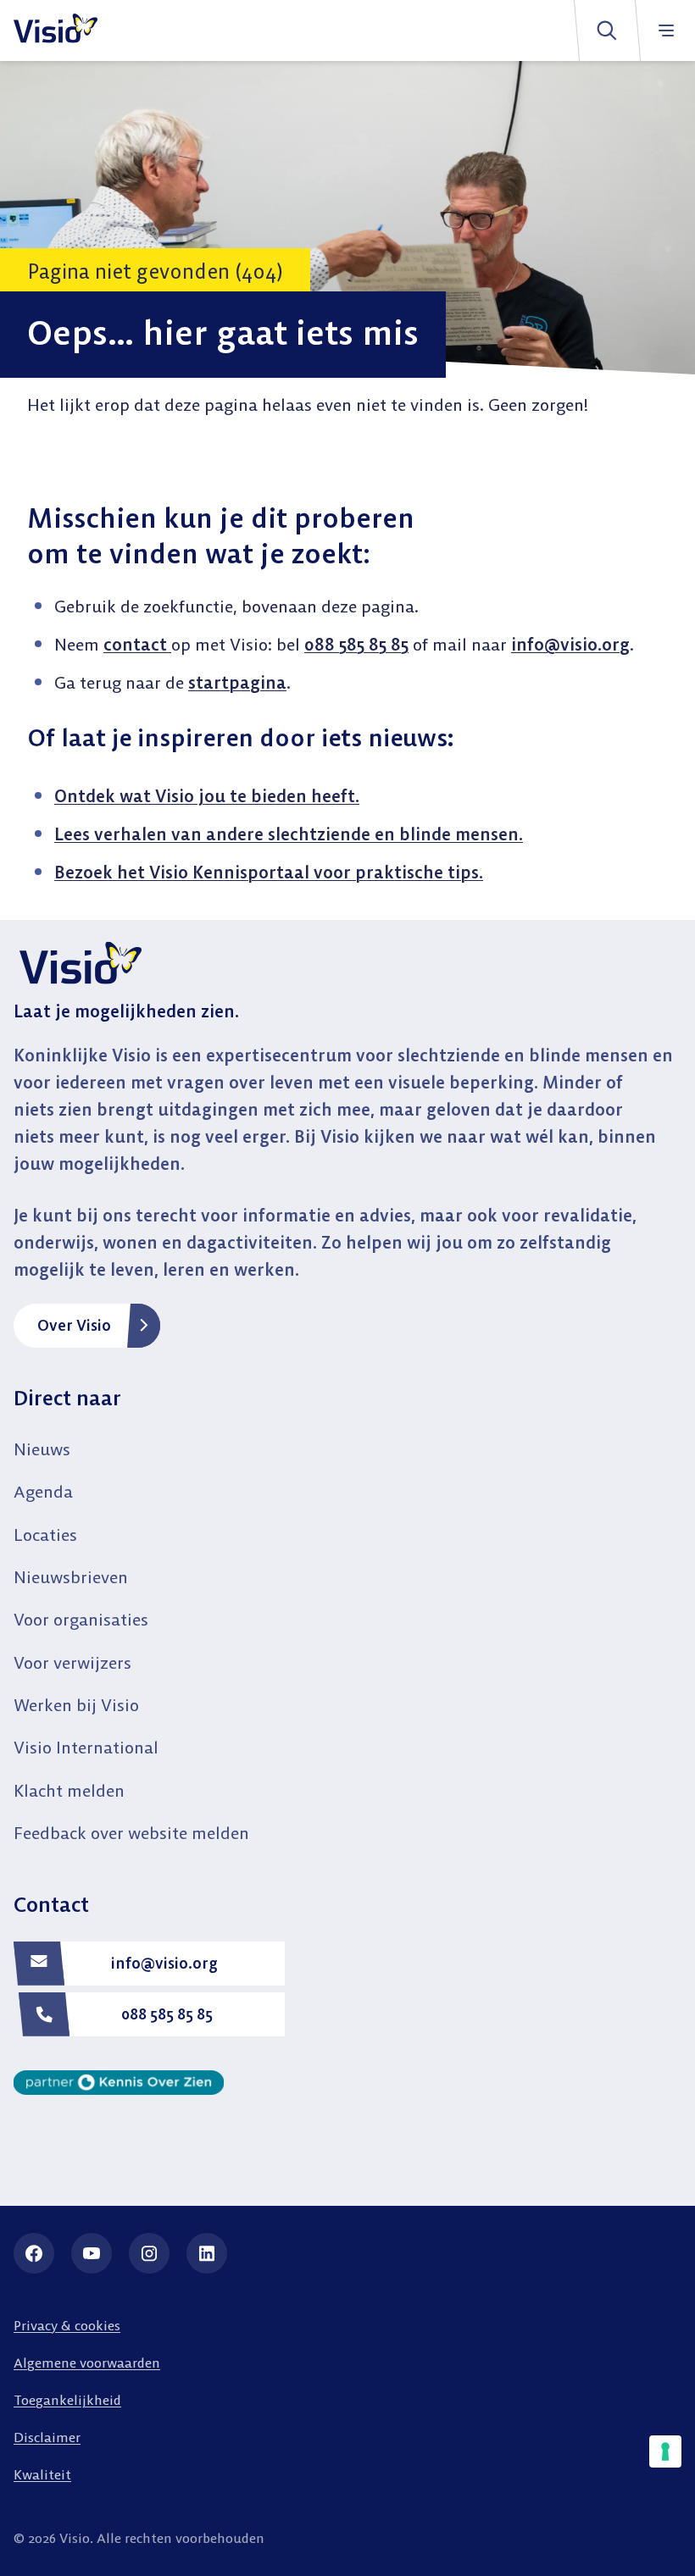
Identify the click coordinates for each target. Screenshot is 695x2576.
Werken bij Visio (76, 1705)
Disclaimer (47, 2437)
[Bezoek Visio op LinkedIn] (207, 2253)
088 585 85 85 (356, 644)
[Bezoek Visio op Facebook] (34, 2253)
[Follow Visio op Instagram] (149, 2253)
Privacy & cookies (67, 2325)
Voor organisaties (81, 1619)
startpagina (237, 682)
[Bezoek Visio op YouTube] (92, 2253)
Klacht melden (69, 1790)
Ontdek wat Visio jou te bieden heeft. (207, 796)
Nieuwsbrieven (71, 1577)
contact (137, 644)
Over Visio (74, 1325)
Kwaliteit (42, 2474)
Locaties (45, 1535)
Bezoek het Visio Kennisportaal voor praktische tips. (269, 872)
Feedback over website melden (131, 1833)
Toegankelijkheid (67, 2400)
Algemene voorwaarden (87, 2363)
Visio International (86, 1747)
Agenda (43, 1491)
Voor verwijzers (72, 1662)
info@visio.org (570, 644)
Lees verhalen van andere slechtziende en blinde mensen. (289, 834)
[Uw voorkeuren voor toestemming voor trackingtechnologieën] (665, 2451)
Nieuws (42, 1449)
